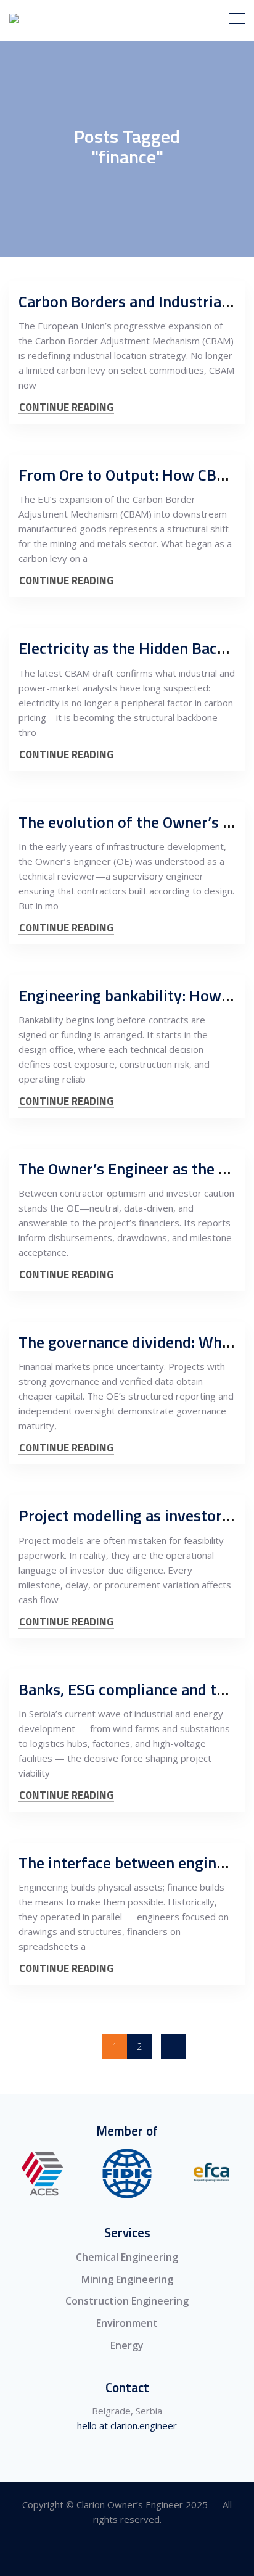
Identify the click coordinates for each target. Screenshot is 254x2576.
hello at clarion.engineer (127, 2425)
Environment (127, 2323)
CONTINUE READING (66, 407)
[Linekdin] (127, 2553)
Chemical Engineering (127, 2257)
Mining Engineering (127, 2279)
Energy (127, 2345)
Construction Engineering (127, 2301)
